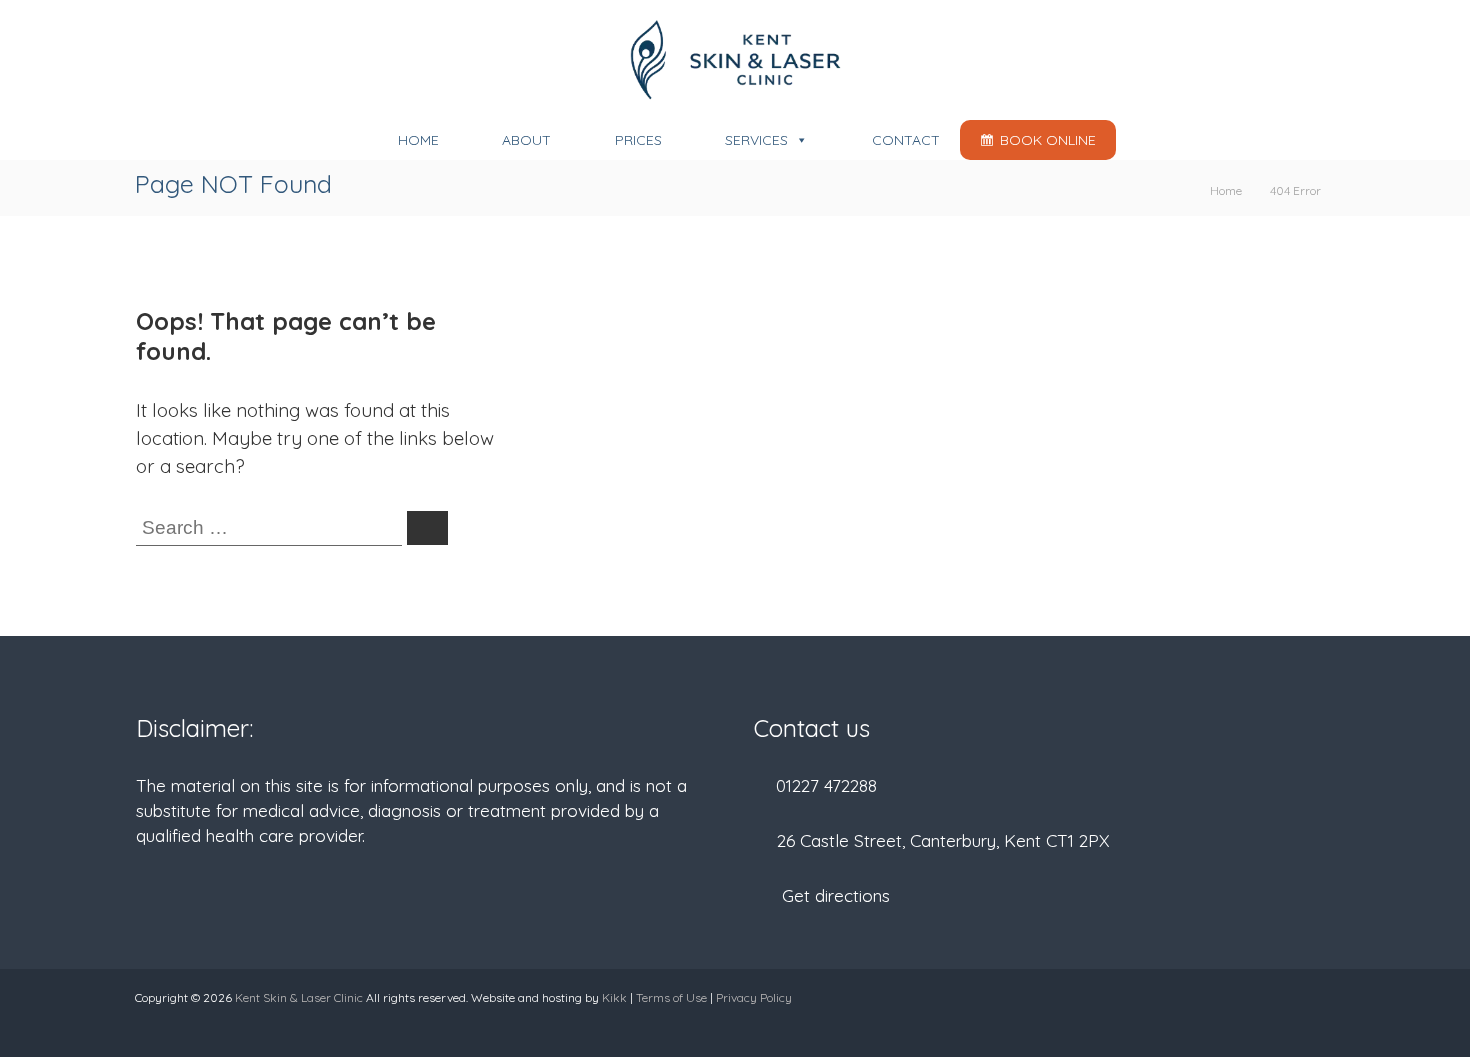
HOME (418, 140)
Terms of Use (671, 997)
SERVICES (756, 140)
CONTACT (906, 140)
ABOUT (526, 140)
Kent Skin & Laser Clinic (299, 997)
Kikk (614, 997)
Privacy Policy (754, 997)
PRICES (638, 140)
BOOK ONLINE (1048, 140)
